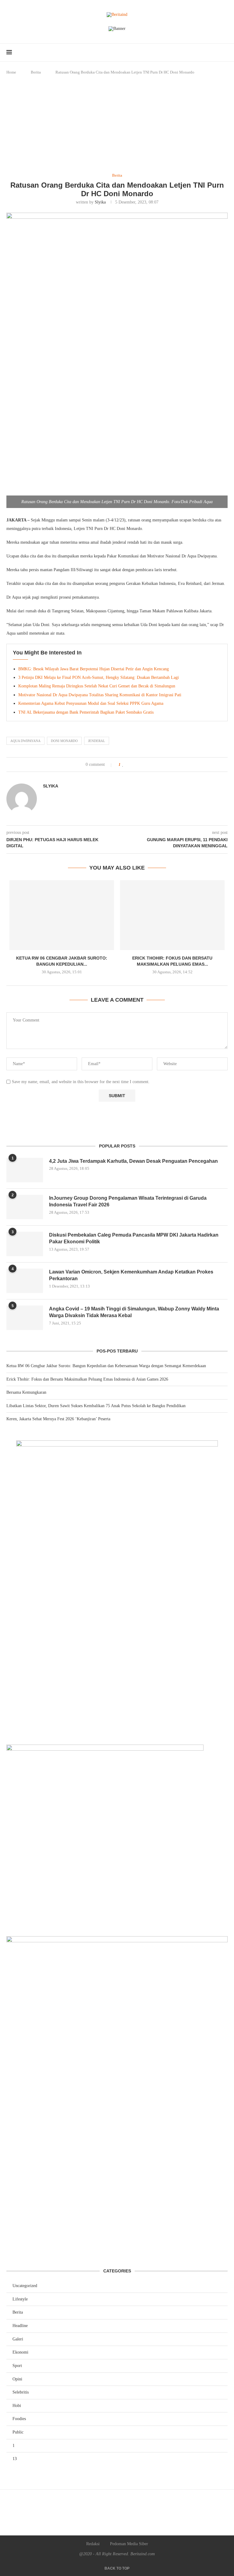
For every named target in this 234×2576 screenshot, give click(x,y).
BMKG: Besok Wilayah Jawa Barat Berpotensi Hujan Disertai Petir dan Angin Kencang (94, 669)
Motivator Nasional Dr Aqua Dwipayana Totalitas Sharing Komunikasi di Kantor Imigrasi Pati (101, 695)
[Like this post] (123, 765)
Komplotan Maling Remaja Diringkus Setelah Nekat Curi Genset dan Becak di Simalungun (97, 686)
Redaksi (93, 2544)
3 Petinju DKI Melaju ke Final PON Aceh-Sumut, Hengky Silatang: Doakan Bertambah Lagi (99, 677)
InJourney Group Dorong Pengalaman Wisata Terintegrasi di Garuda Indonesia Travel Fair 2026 (128, 1201)
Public (18, 2432)
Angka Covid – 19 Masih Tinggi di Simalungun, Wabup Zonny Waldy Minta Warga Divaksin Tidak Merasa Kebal (134, 1312)
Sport (17, 2366)
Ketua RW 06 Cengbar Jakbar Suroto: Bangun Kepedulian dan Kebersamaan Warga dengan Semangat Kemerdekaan (106, 1366)
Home (11, 72)
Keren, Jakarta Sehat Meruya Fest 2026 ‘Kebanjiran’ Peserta (58, 1419)
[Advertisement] (117, 124)
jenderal (97, 741)
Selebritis (21, 2392)
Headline (20, 2326)
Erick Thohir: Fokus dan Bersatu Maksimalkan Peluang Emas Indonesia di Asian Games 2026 (87, 1379)
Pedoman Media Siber (129, 2544)
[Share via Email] (149, 765)
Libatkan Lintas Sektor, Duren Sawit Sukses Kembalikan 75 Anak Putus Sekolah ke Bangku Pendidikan (96, 1406)
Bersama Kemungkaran (26, 1392)
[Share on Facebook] (130, 765)
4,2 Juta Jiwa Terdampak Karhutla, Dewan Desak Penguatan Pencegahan (133, 1161)
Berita (36, 72)
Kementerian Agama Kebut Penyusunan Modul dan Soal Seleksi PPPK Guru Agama (91, 703)
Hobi (17, 2406)
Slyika (100, 202)
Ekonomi (20, 2352)
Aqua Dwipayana (25, 741)
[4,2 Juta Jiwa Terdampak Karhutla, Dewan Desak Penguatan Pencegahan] (25, 1170)
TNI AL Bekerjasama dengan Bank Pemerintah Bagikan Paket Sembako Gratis (86, 712)
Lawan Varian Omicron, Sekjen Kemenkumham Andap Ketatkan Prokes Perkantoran (131, 1275)
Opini (17, 2379)
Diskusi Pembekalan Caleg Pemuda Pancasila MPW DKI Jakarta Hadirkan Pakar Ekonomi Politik (134, 1238)
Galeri (18, 2339)
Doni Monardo (64, 741)
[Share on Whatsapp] (142, 765)
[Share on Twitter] (136, 765)
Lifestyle (20, 2299)
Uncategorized (25, 2286)
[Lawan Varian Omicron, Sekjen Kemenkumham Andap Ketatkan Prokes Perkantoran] (25, 1281)
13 (15, 2459)
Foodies (19, 2419)
